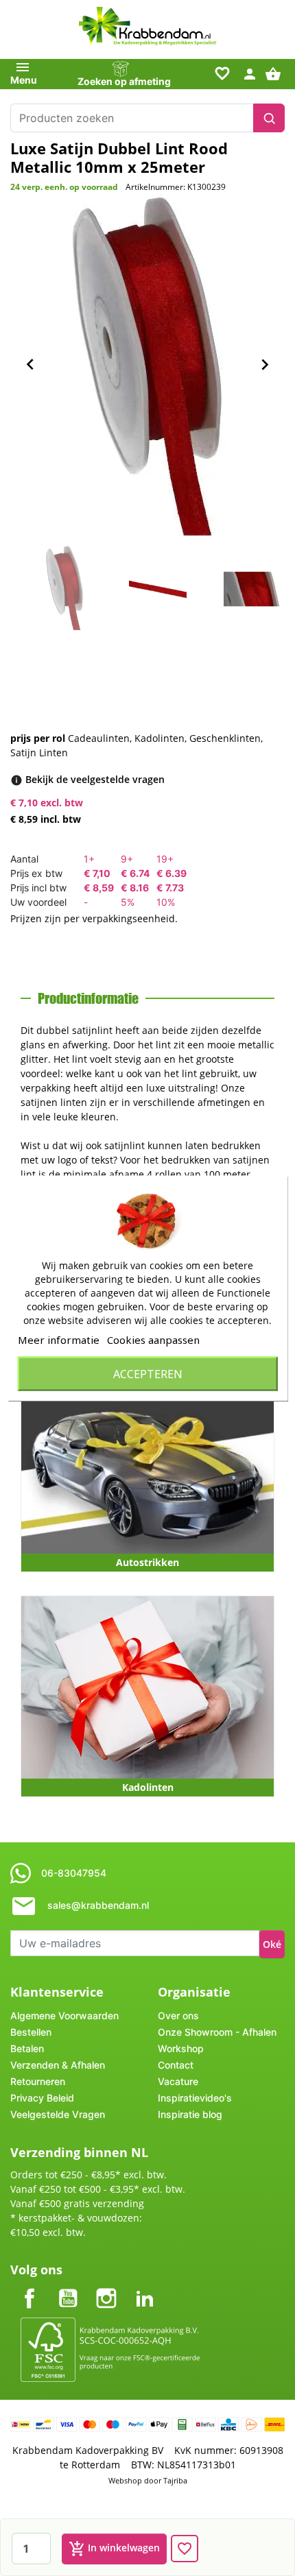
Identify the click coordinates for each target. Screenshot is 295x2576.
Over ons (178, 2015)
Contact (176, 2065)
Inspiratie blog (190, 2114)
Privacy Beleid (42, 2098)
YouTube (68, 2287)
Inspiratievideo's (195, 2098)
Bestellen (31, 2032)
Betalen (27, 2048)
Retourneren (38, 2081)
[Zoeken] (269, 118)
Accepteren (148, 1373)
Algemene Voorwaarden (64, 2015)
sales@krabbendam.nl (98, 1905)
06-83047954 (74, 1873)
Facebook (29, 2287)
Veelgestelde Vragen (58, 2114)
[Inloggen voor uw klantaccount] (250, 73)
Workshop (181, 2048)
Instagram (106, 2287)
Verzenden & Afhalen (58, 2065)
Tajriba (175, 2480)
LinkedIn (145, 2287)
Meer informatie (59, 1339)
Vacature (178, 2081)
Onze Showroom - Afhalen (217, 2032)
